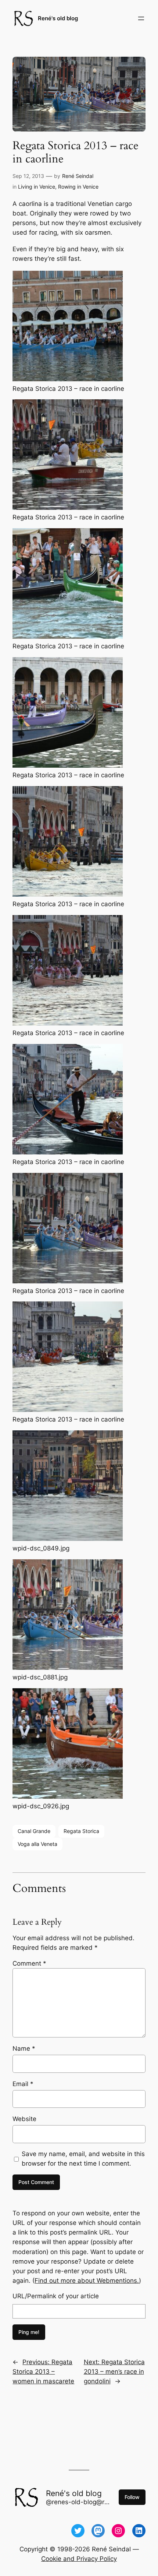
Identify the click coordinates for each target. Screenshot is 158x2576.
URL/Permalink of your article (56, 2296)
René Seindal (78, 176)
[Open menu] (141, 18)
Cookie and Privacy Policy (79, 2559)
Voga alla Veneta (37, 1844)
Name (24, 2048)
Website (24, 2119)
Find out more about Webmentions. (87, 2281)
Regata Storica (81, 1831)
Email (23, 2084)
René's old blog (58, 18)
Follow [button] (132, 2497)
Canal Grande (34, 1831)
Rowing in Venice (78, 187)
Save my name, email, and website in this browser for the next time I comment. (83, 2159)
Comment (29, 1963)
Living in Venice (37, 187)
